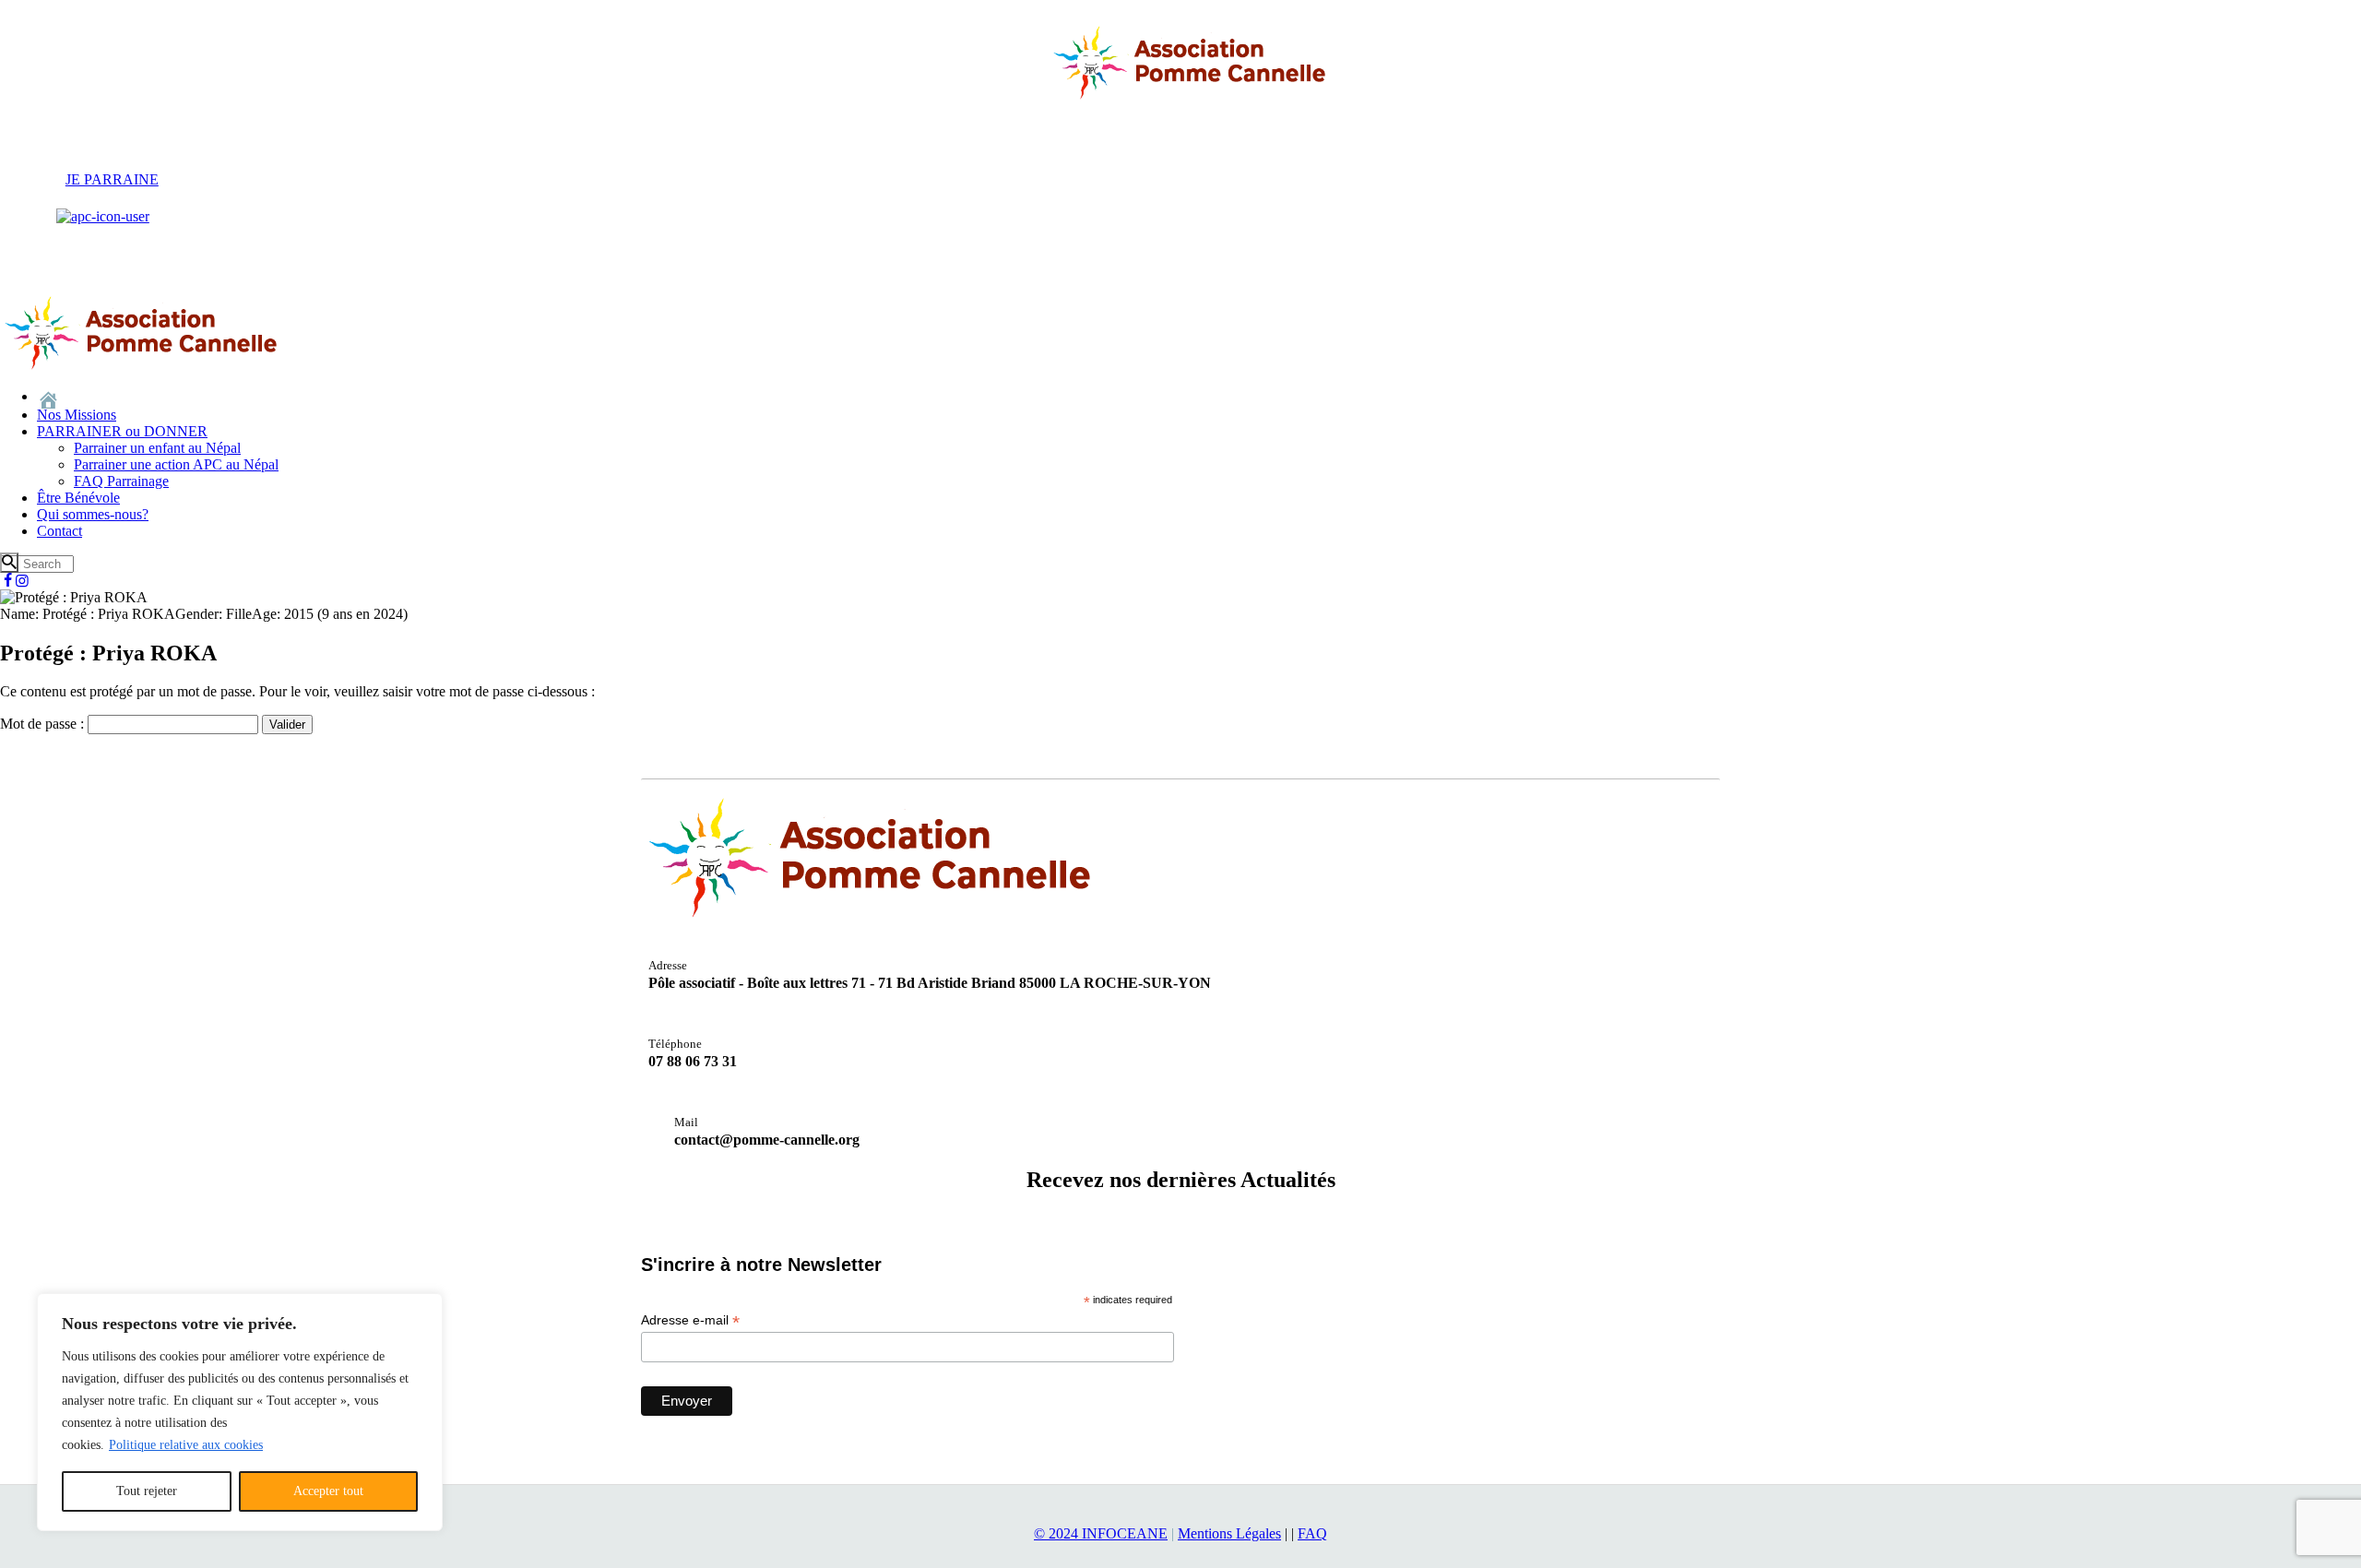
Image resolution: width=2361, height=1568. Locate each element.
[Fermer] (423, 1309)
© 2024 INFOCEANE (1101, 1533)
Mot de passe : (44, 724)
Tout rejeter (147, 1491)
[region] (240, 1412)
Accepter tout (328, 1491)
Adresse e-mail (690, 1320)
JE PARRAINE (112, 179)
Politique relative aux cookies (186, 1445)
